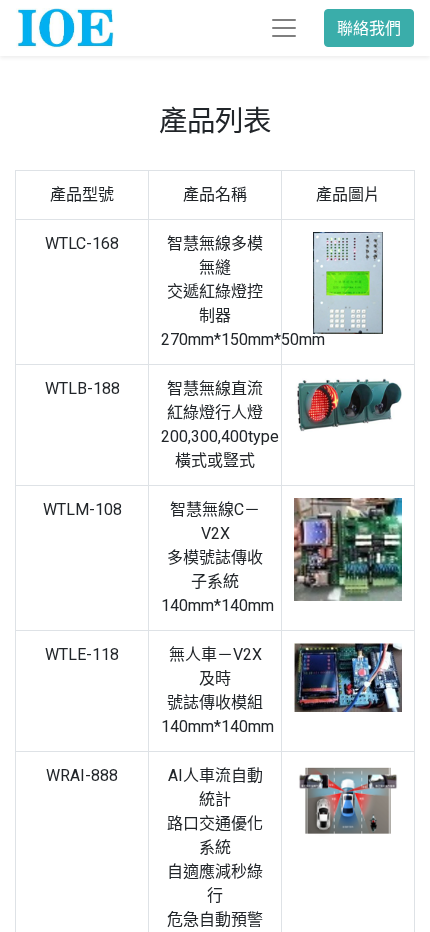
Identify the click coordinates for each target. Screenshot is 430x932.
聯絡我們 (369, 28)
